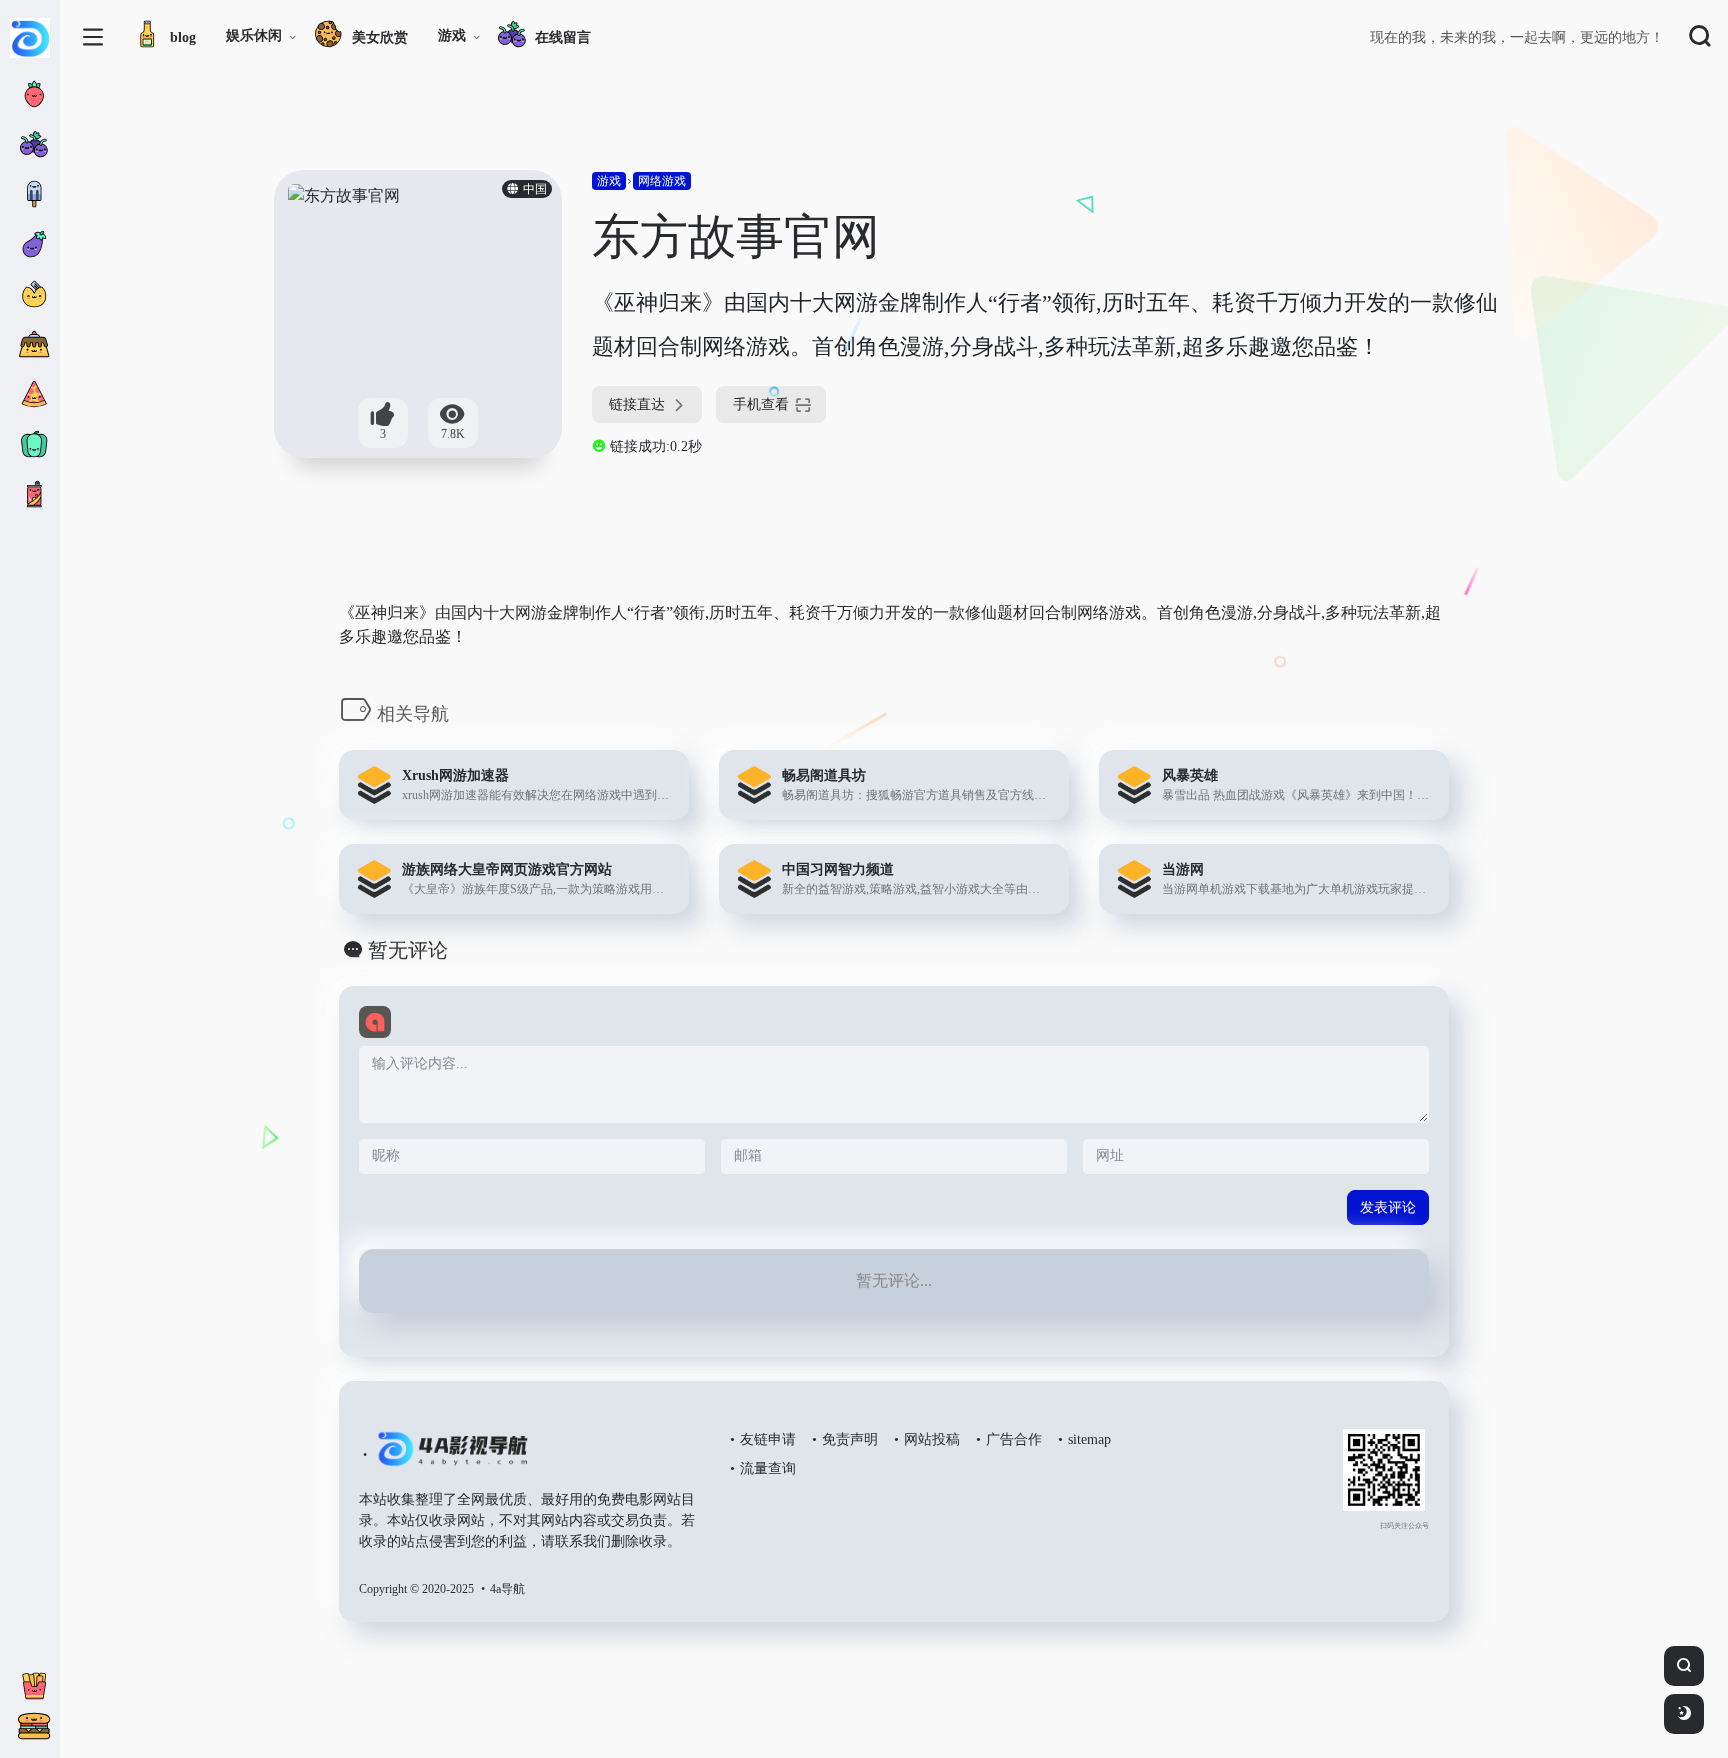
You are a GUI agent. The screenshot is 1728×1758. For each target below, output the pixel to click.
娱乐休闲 (254, 35)
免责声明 (850, 1439)
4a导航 (507, 1589)
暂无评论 (408, 950)
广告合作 (1014, 1439)
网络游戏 (662, 181)
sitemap (1089, 1439)
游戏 (452, 35)
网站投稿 (932, 1439)
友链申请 (768, 1439)
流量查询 (768, 1468)
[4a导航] (448, 1457)
